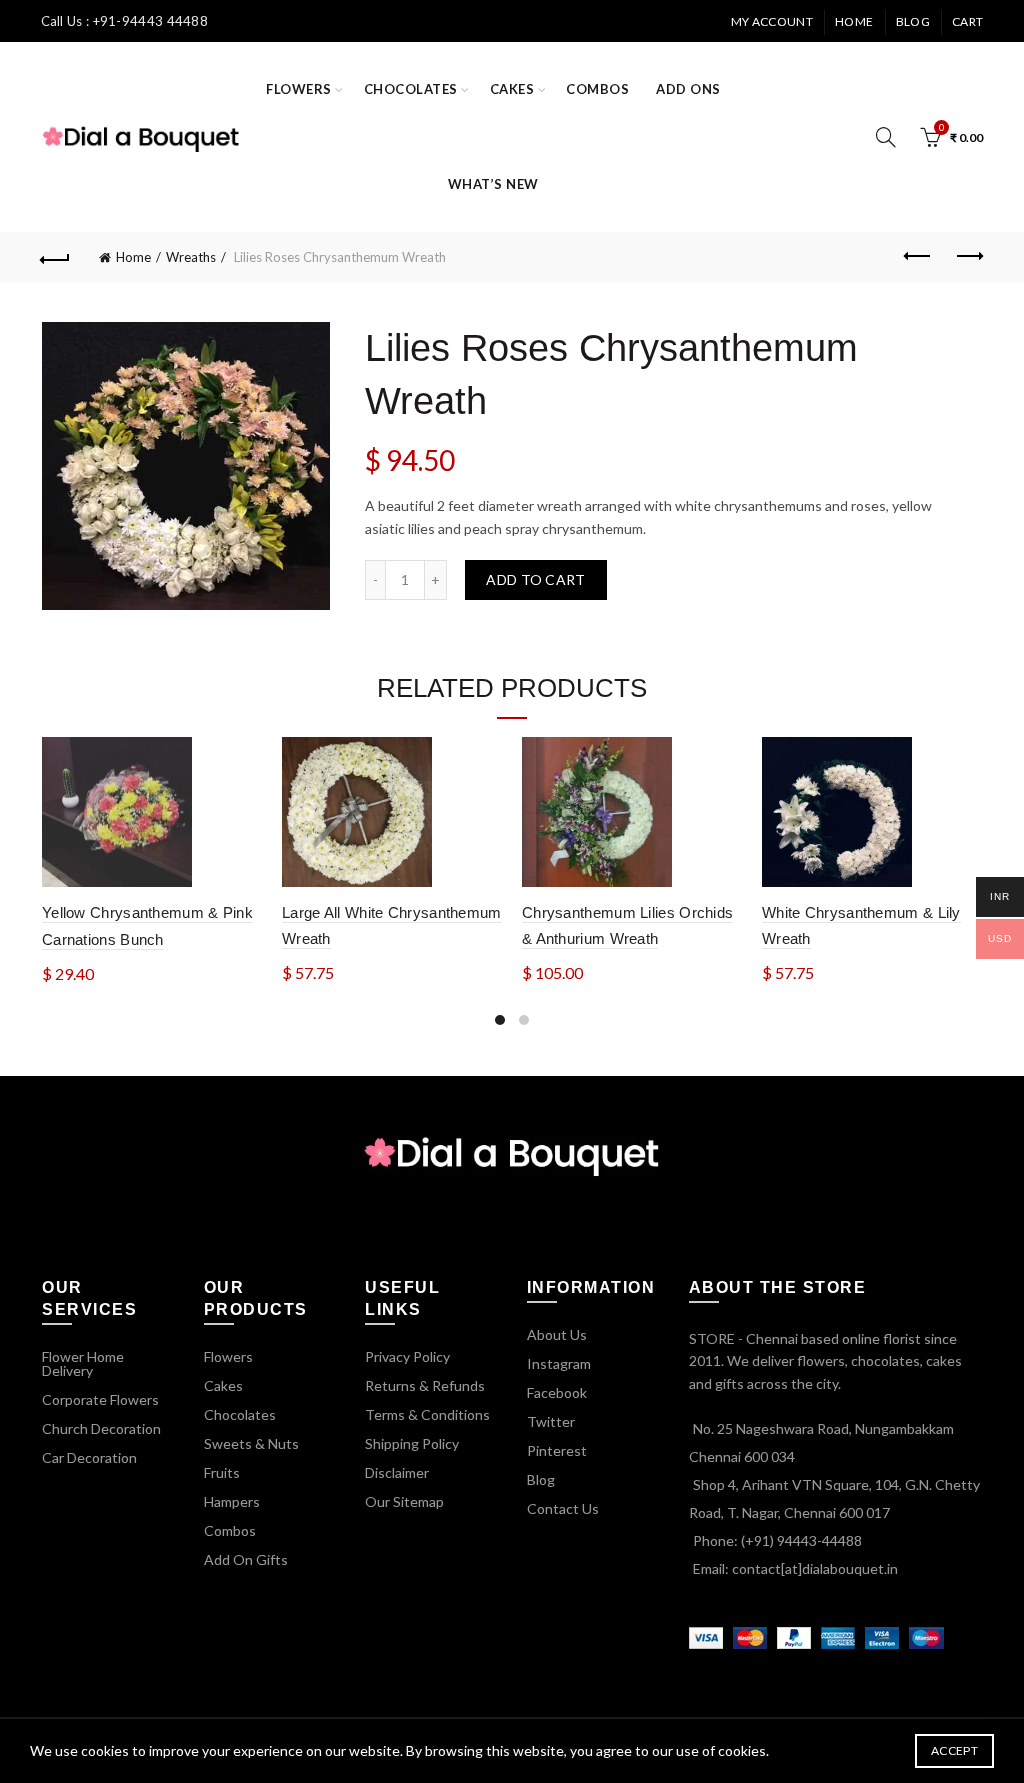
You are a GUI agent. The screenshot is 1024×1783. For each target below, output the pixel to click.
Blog (913, 21)
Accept (954, 1750)
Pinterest (557, 1450)
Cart (967, 21)
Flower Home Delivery (83, 1363)
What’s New (493, 184)
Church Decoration (101, 1428)
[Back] (56, 257)
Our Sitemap (404, 1501)
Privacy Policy (407, 1356)
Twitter (551, 1421)
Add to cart (535, 579)
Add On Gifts (246, 1559)
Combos (597, 89)
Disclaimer (397, 1472)
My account (772, 21)
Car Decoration (89, 1457)
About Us (557, 1334)
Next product (968, 257)
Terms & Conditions (427, 1414)
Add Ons (688, 89)
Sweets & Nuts (251, 1443)
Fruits (222, 1472)
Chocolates (411, 89)
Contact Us (563, 1508)
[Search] (886, 137)
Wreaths (191, 257)
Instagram (559, 1363)
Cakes (512, 89)
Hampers (232, 1501)
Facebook (557, 1392)
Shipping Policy (412, 1443)
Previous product (918, 257)
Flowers (299, 89)
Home (854, 21)
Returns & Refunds (425, 1385)
